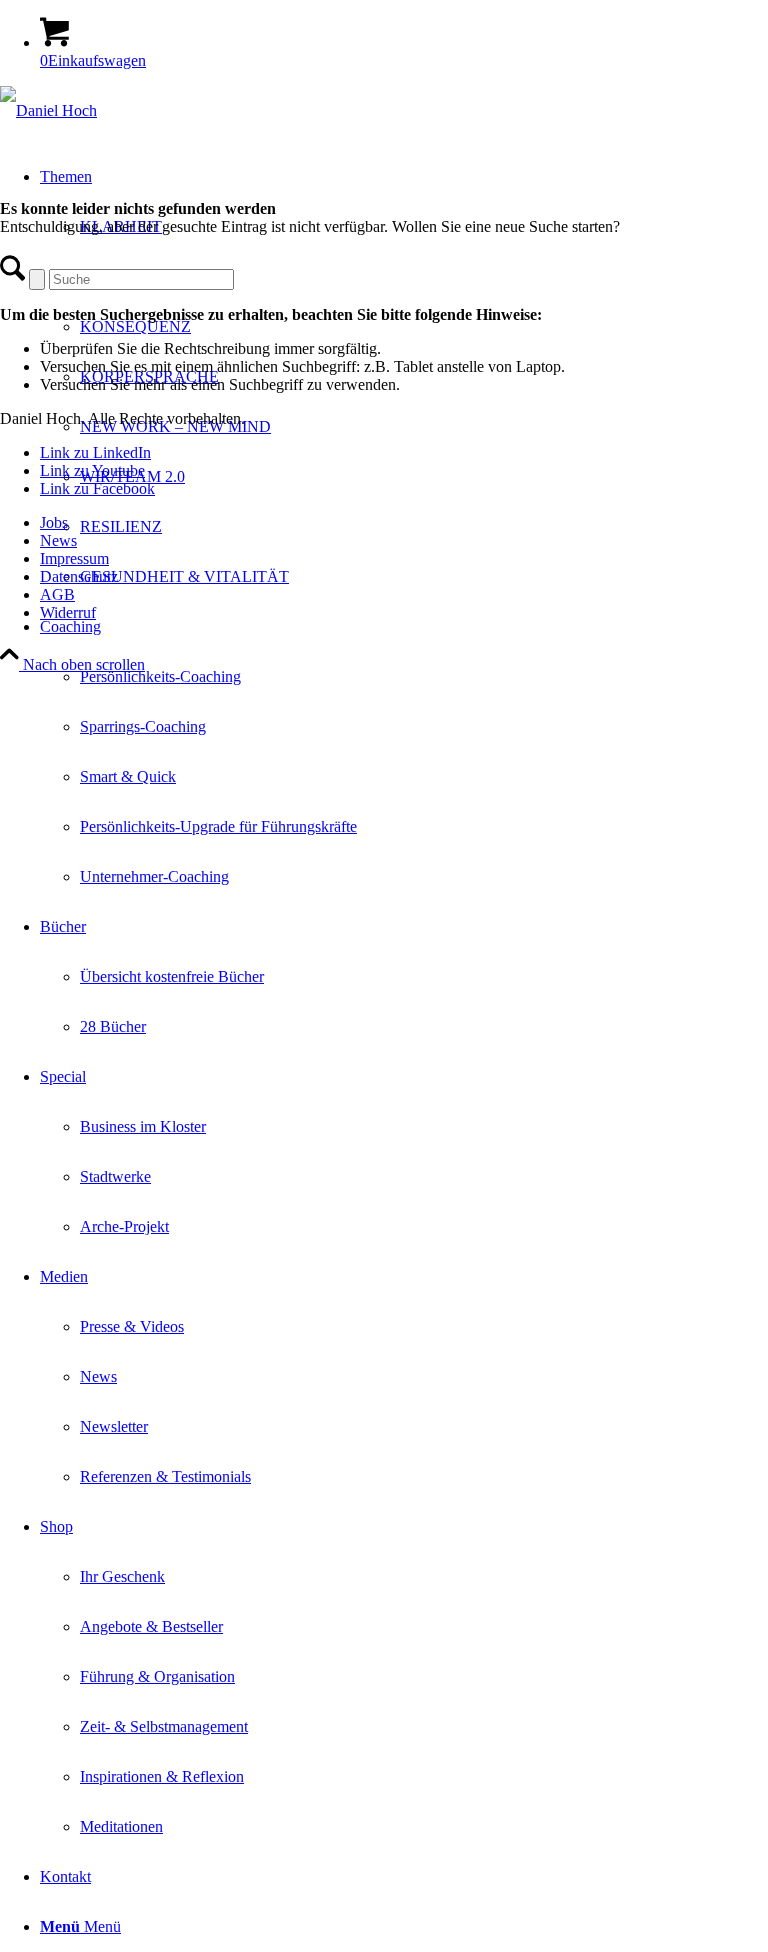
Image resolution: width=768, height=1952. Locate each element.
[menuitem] (404, 752)
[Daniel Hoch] (48, 110)
